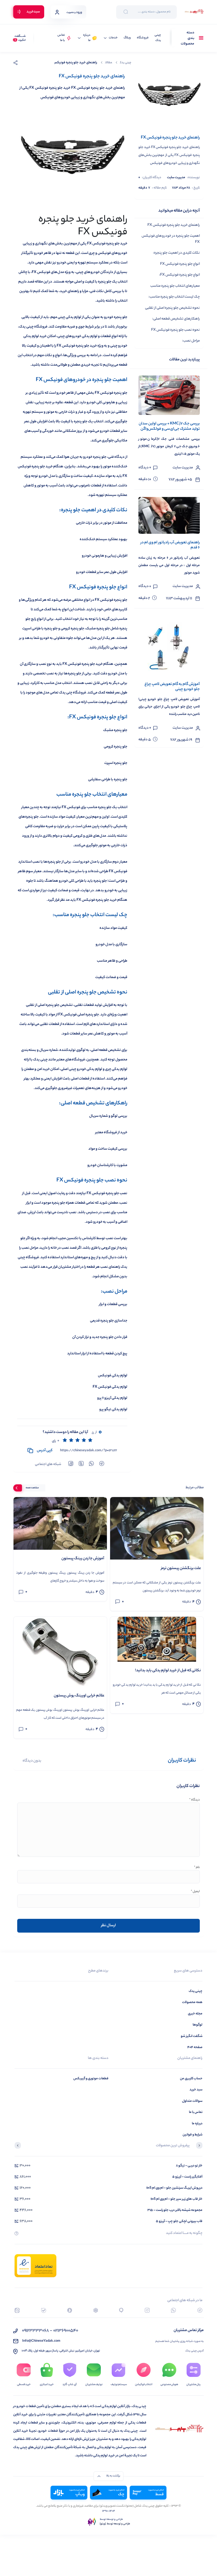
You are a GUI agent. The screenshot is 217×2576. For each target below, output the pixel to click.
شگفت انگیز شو (192, 2036)
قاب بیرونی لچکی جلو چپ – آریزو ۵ (179, 2221)
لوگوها (198, 2025)
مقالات (108, 63)
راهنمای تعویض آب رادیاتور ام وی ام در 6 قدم (170, 545)
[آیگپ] (121, 2310)
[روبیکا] (96, 2310)
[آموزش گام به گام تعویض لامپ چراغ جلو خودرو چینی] (169, 646)
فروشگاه (143, 38)
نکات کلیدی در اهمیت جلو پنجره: (176, 253)
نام (197, 1868)
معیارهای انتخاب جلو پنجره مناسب (175, 286)
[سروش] (70, 2310)
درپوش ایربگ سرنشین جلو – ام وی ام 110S (174, 2188)
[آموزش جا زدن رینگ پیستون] (60, 1523)
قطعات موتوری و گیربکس (91, 2079)
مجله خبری (195, 2014)
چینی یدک (158, 38)
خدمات (113, 38)
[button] (199, 2146)
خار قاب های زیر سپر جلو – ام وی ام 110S (177, 2199)
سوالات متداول (192, 2101)
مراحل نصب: (191, 341)
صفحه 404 (195, 2047)
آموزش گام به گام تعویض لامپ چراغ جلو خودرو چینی (172, 687)
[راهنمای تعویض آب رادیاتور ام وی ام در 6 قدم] (169, 516)
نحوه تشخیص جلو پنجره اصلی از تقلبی (172, 308)
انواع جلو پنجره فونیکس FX (180, 264)
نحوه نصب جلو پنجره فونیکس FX (175, 330)
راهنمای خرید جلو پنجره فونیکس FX (174, 225)
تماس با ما (61, 38)
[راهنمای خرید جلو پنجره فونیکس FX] (169, 95)
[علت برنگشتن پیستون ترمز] (157, 1528)
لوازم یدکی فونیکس (113, 1376)
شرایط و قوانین (193, 2135)
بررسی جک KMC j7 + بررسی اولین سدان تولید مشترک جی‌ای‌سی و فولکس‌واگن (169, 426)
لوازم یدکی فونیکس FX (110, 1387)
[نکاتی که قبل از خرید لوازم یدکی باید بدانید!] (157, 1639)
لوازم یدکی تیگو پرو (113, 1410)
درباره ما (87, 38)
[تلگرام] (200, 2310)
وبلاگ (127, 38)
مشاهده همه (32, 1488)
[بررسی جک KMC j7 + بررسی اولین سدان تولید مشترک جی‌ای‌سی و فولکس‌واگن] (169, 395)
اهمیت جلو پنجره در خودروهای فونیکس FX (171, 239)
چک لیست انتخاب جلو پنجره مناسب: (174, 297)
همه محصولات (192, 2002)
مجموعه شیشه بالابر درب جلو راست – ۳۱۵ (175, 2210)
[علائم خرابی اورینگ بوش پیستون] (60, 1652)
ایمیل (195, 1892)
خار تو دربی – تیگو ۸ (189, 2166)
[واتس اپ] (173, 2310)
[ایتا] (17, 2310)
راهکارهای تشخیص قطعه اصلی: (176, 319)
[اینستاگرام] (147, 2310)
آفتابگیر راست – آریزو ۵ (187, 2177)
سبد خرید (196, 2090)
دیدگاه (195, 1800)
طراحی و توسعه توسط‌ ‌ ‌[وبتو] (115, 2524)
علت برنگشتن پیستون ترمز (181, 1569)
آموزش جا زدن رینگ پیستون (83, 1559)
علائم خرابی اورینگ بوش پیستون (79, 1696)
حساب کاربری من (191, 2079)
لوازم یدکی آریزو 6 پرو (112, 1398)
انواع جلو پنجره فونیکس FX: (179, 275)
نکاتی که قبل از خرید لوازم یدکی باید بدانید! (168, 1671)
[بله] (44, 2310)
